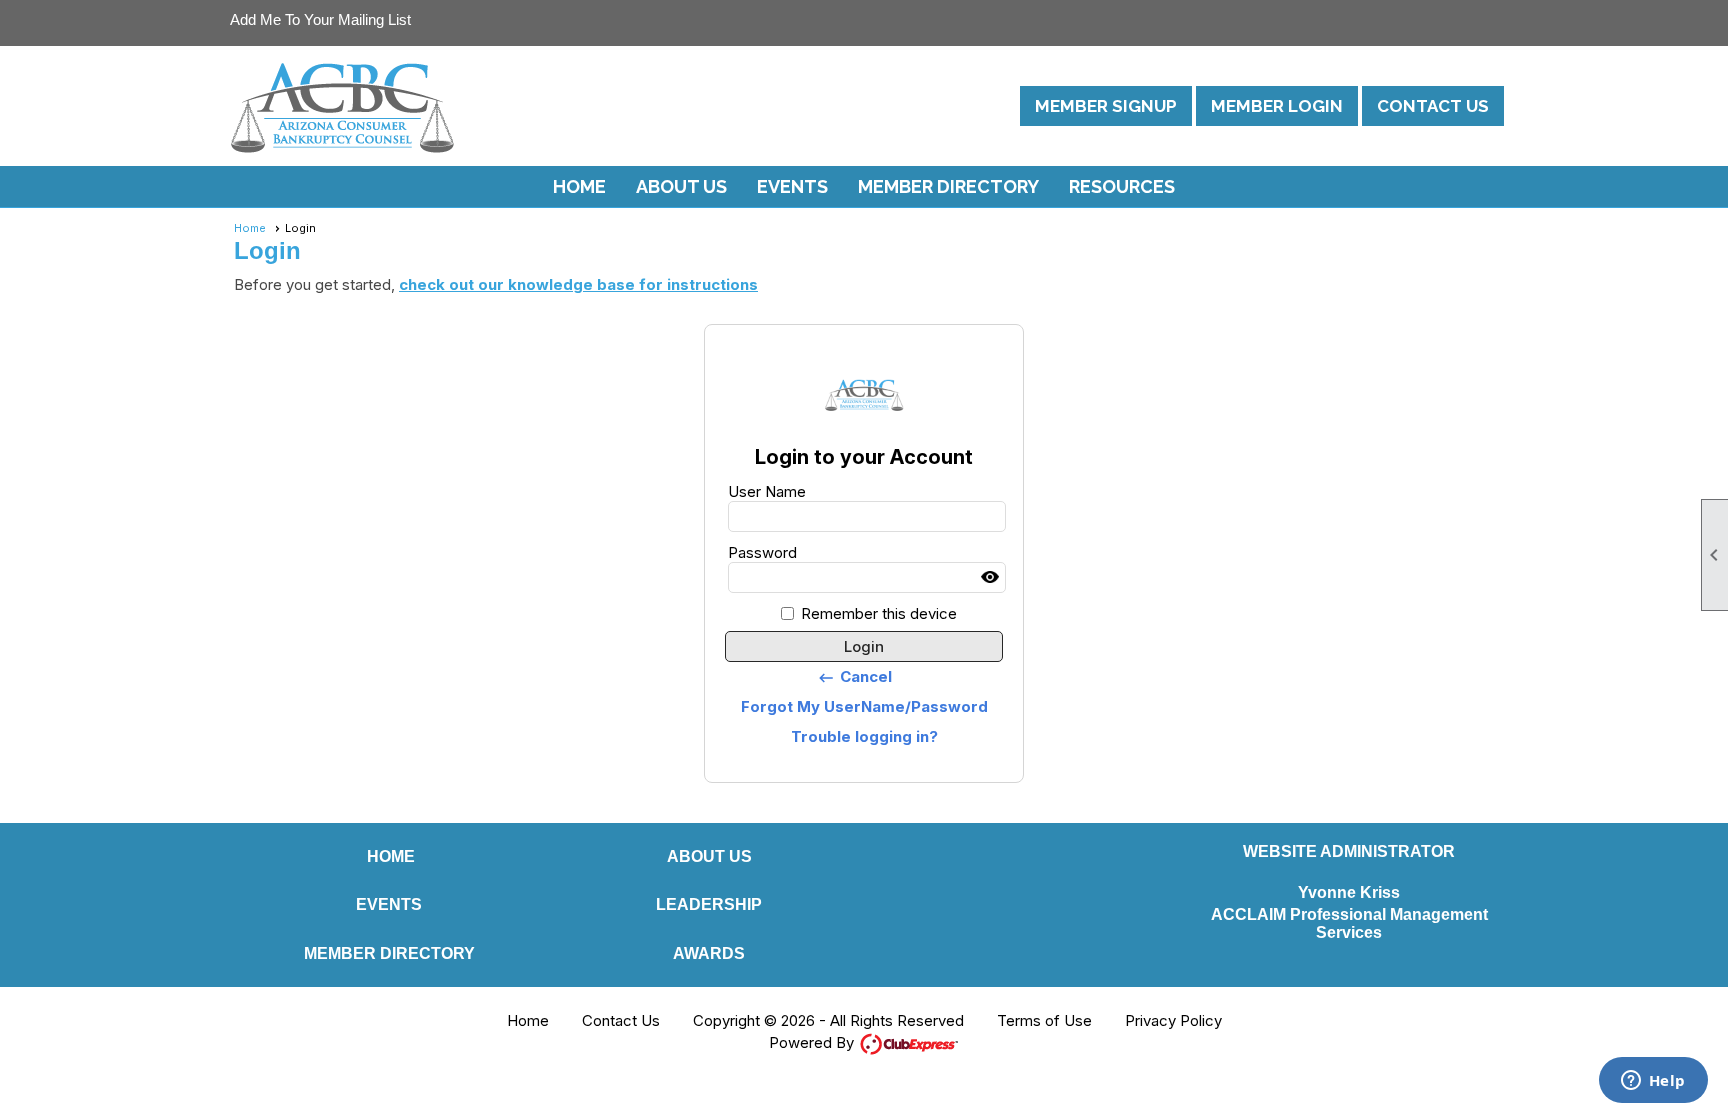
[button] (681, 187)
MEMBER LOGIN (1277, 106)
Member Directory (948, 186)
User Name (767, 491)
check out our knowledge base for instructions (578, 284)
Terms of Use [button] (1044, 1020)
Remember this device (879, 613)
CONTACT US (1433, 106)
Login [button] (864, 646)
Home (579, 186)
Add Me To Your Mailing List (320, 19)
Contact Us (621, 1020)
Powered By (813, 1042)
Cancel (854, 677)
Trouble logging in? (864, 736)
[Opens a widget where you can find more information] (1653, 1082)
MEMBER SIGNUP (1106, 106)
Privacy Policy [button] (1173, 1020)
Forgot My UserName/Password (864, 706)
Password (762, 552)
